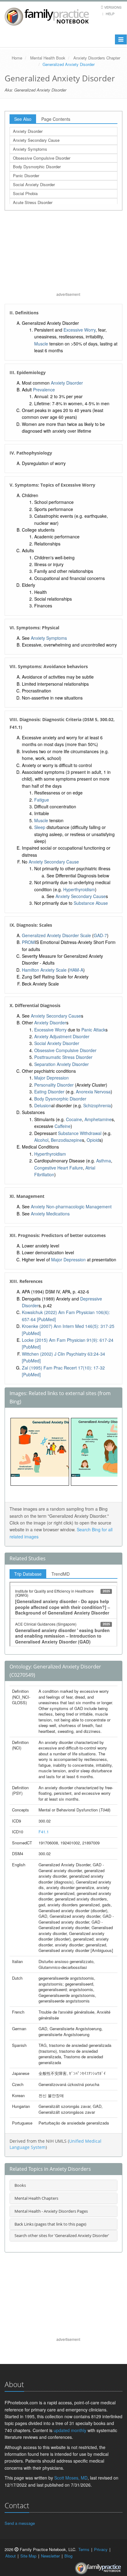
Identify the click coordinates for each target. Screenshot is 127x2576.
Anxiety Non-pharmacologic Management (71, 1206)
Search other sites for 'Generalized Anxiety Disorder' (62, 2235)
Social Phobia (25, 193)
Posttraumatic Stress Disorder (63, 1057)
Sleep (40, 827)
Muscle (41, 344)
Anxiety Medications (50, 1214)
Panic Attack (93, 1030)
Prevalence (44, 390)
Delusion (43, 1105)
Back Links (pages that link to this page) (50, 2224)
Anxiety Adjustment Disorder (62, 1036)
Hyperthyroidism (79, 889)
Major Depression (51, 1078)
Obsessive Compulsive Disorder (42, 158)
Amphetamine (98, 1119)
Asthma (104, 1161)
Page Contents (56, 119)
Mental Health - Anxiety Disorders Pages (51, 2211)
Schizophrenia (97, 1105)
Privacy (101, 2549)
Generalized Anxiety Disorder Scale (56, 935)
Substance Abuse (91, 903)
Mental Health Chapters (36, 2198)
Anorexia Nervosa (93, 1092)
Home (17, 58)
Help (110, 14)
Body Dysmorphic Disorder (37, 167)
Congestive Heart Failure (59, 1168)
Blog (68, 2556)
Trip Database (28, 1574)
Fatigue (42, 800)
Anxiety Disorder (28, 131)
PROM (28, 942)
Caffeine (63, 1126)
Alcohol (41, 1140)
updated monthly (70, 2430)
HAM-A (76, 970)
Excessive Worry (80, 330)
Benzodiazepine (66, 1140)
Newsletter (50, 2556)
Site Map (28, 2556)
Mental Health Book (48, 58)
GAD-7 (100, 935)
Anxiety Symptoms (30, 149)
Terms (84, 2549)
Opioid (93, 1140)
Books (20, 2185)
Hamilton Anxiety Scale (44, 970)
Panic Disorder (26, 176)
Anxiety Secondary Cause (36, 140)
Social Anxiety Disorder (34, 184)
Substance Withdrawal (80, 1133)
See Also (23, 119)
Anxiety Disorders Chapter (97, 58)
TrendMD (61, 1574)
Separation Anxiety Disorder (61, 1064)
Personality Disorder (54, 1085)
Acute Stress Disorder (33, 202)
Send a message (20, 2523)
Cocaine (74, 1119)
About (10, 2556)
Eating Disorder (49, 1092)
